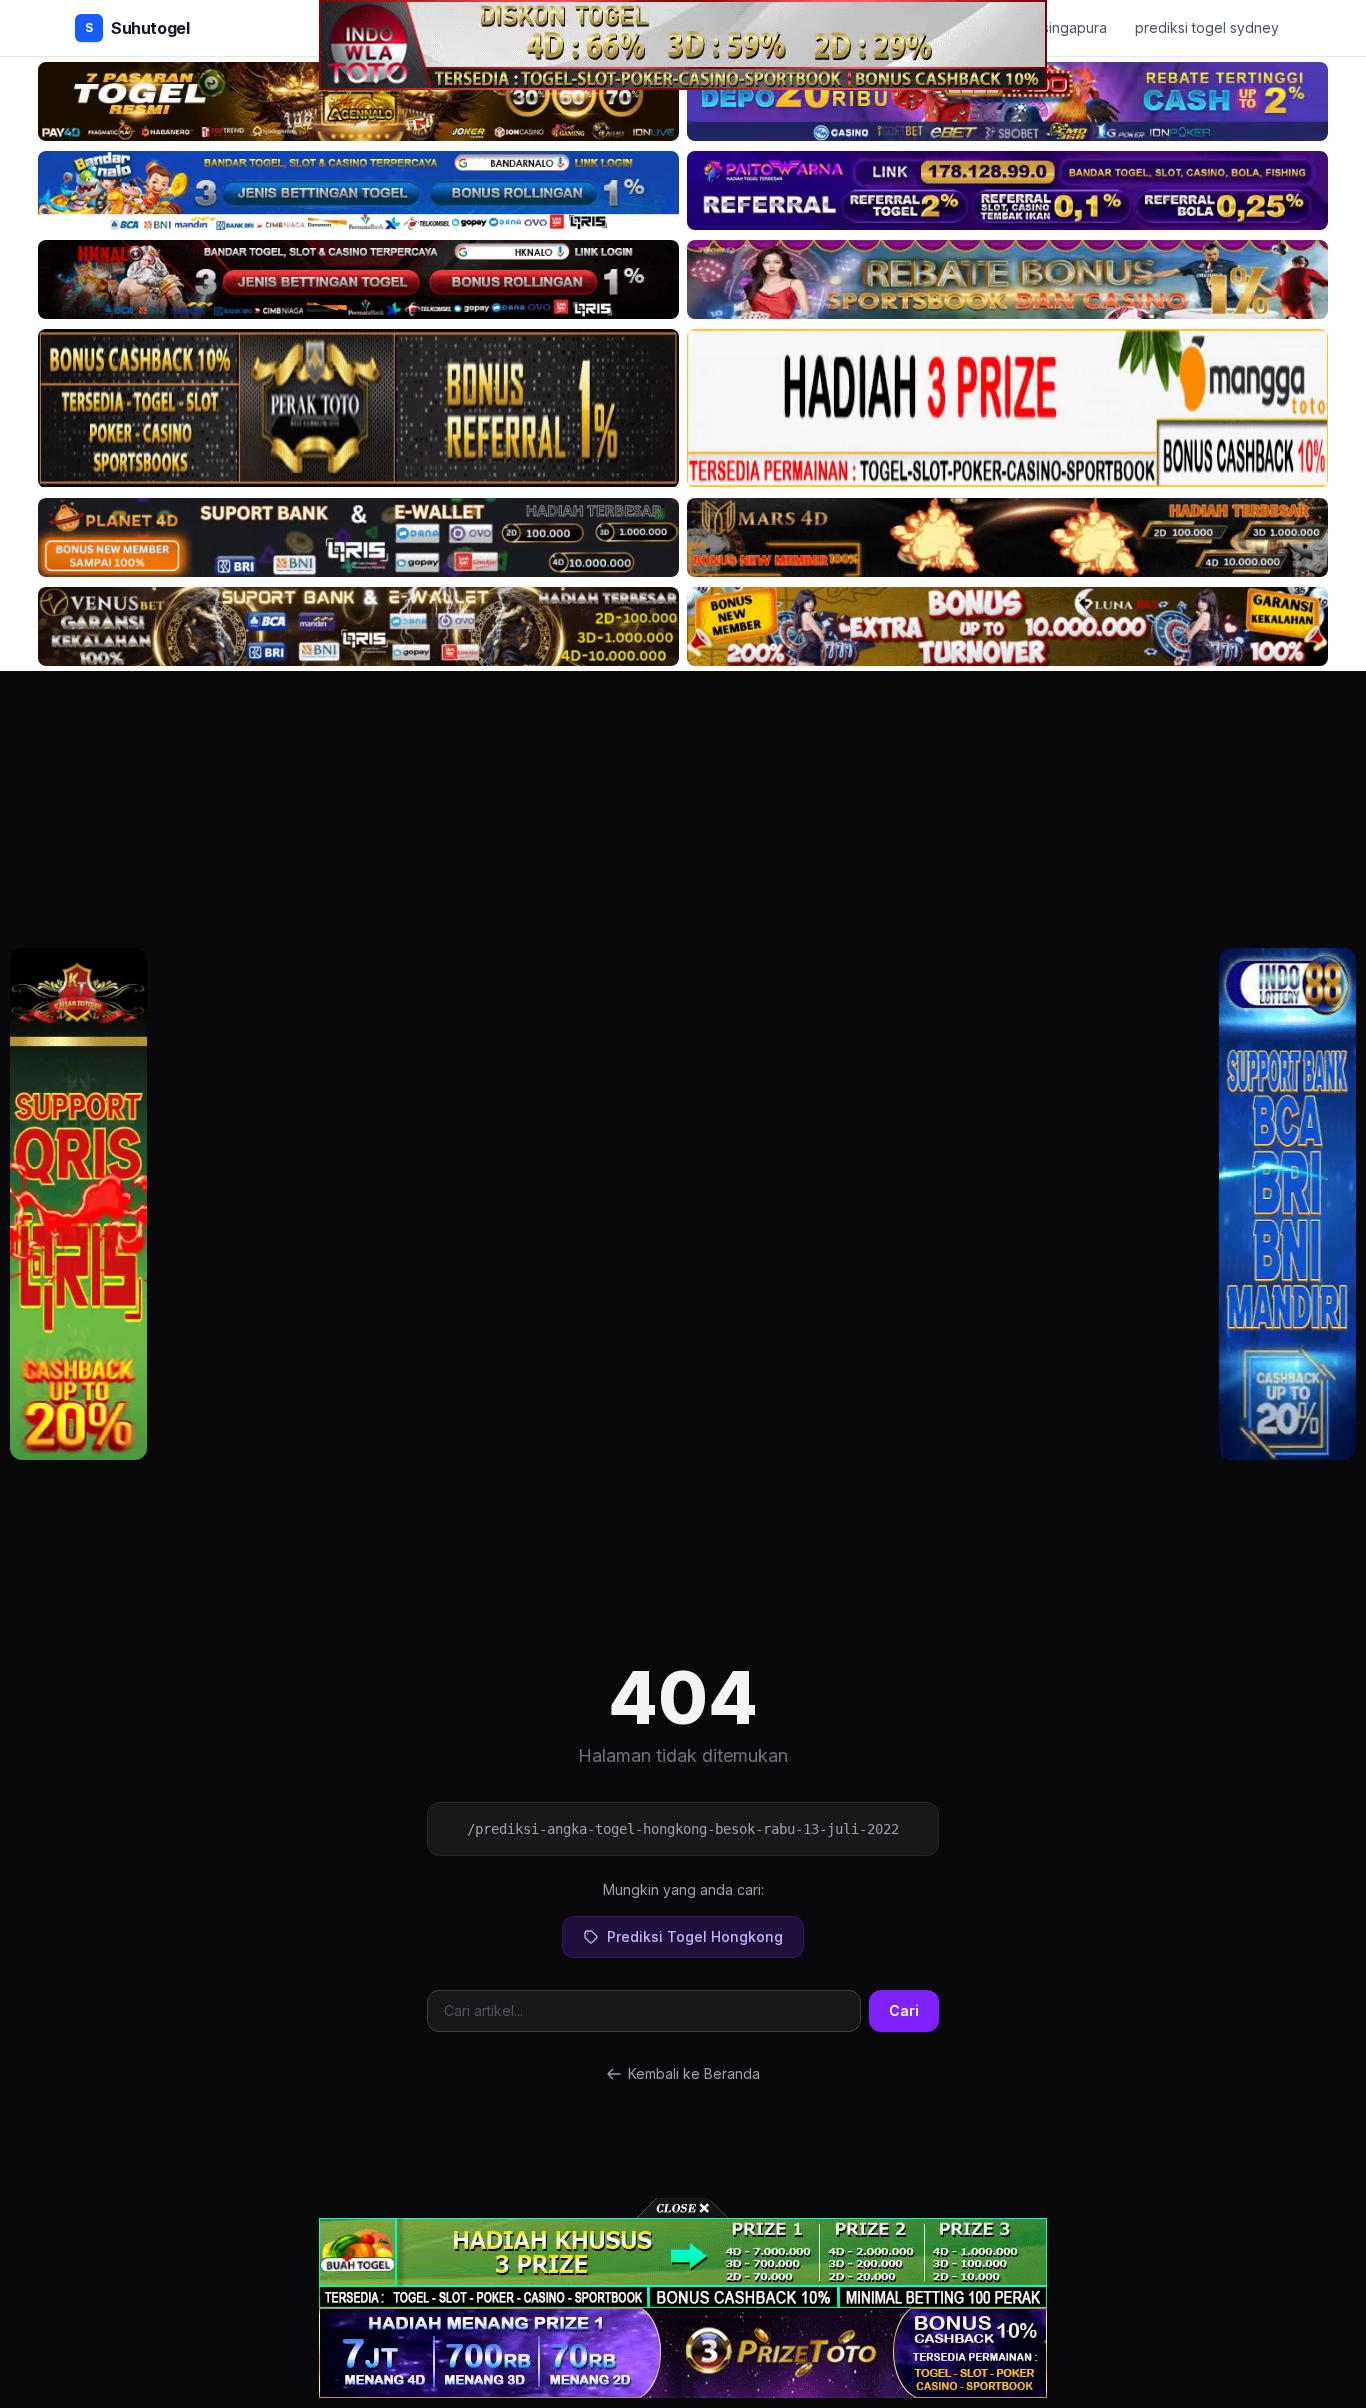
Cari (904, 2010)
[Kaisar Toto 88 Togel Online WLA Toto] (78, 1204)
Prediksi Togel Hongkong (695, 1936)
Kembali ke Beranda (694, 2073)
